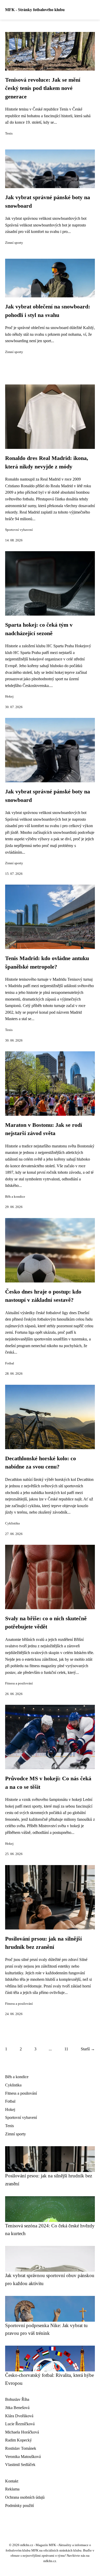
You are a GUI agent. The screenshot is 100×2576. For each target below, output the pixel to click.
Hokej (9, 697)
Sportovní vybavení (19, 530)
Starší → (88, 2049)
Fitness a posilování (19, 1683)
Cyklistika (12, 1523)
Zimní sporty (14, 243)
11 (66, 2049)
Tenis (9, 133)
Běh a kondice (15, 1197)
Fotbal (10, 1363)
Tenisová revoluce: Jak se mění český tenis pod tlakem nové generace (43, 88)
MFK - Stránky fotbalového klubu (35, 10)
